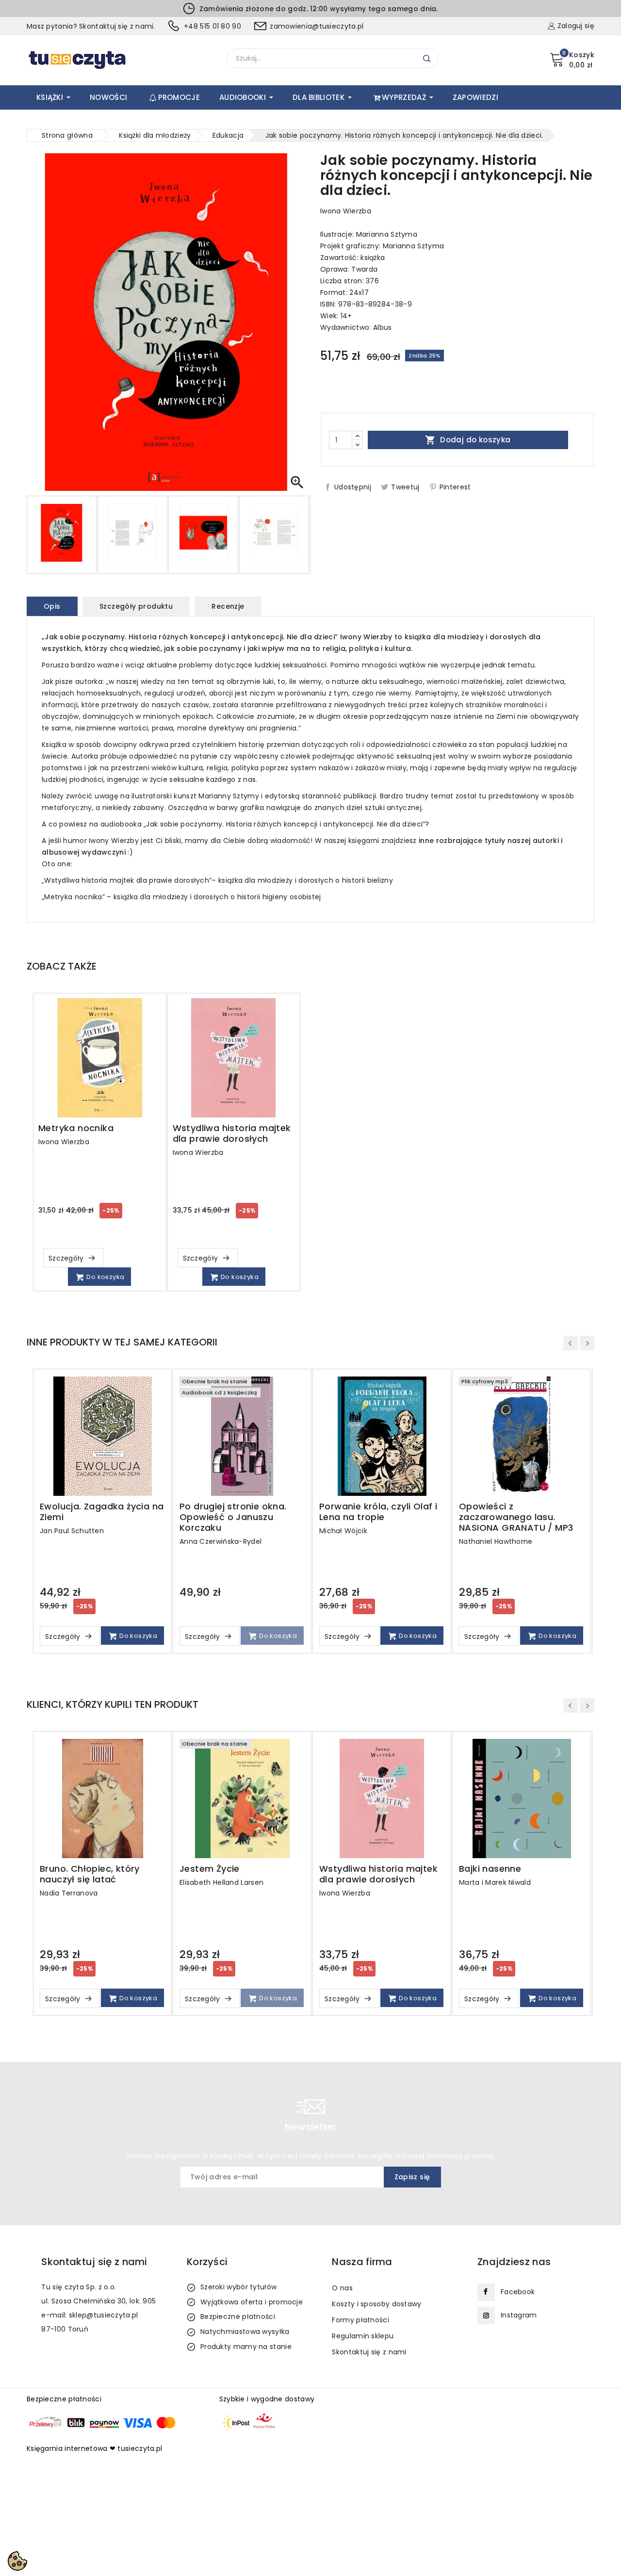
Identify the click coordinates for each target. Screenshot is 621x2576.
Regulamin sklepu (363, 2336)
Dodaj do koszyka (468, 440)
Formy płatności (360, 2320)
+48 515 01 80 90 (212, 26)
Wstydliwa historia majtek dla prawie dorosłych (232, 1134)
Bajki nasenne (490, 1869)
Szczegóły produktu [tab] (136, 606)
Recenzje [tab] (228, 606)
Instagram (519, 2315)
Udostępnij (353, 487)
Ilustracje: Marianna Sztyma (369, 234)
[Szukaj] (427, 58)
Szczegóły (67, 1258)
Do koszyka (105, 1277)
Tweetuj (405, 487)
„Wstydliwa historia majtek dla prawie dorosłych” (127, 880)
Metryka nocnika (76, 1128)
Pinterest (455, 487)
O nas (342, 2288)
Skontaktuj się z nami (369, 2352)
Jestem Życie (210, 1869)
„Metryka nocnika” (73, 897)
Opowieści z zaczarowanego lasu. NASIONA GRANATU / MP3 (516, 1517)
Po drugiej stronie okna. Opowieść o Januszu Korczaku (233, 1517)
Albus (383, 327)
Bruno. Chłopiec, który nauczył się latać (90, 1874)
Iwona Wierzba (346, 211)
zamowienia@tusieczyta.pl (317, 26)
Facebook (518, 2292)
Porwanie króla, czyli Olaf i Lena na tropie (378, 1512)
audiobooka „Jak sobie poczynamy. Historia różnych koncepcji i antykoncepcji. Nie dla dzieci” (263, 824)
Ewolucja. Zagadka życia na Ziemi (102, 1512)
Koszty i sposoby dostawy (376, 2304)
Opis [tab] (52, 606)
